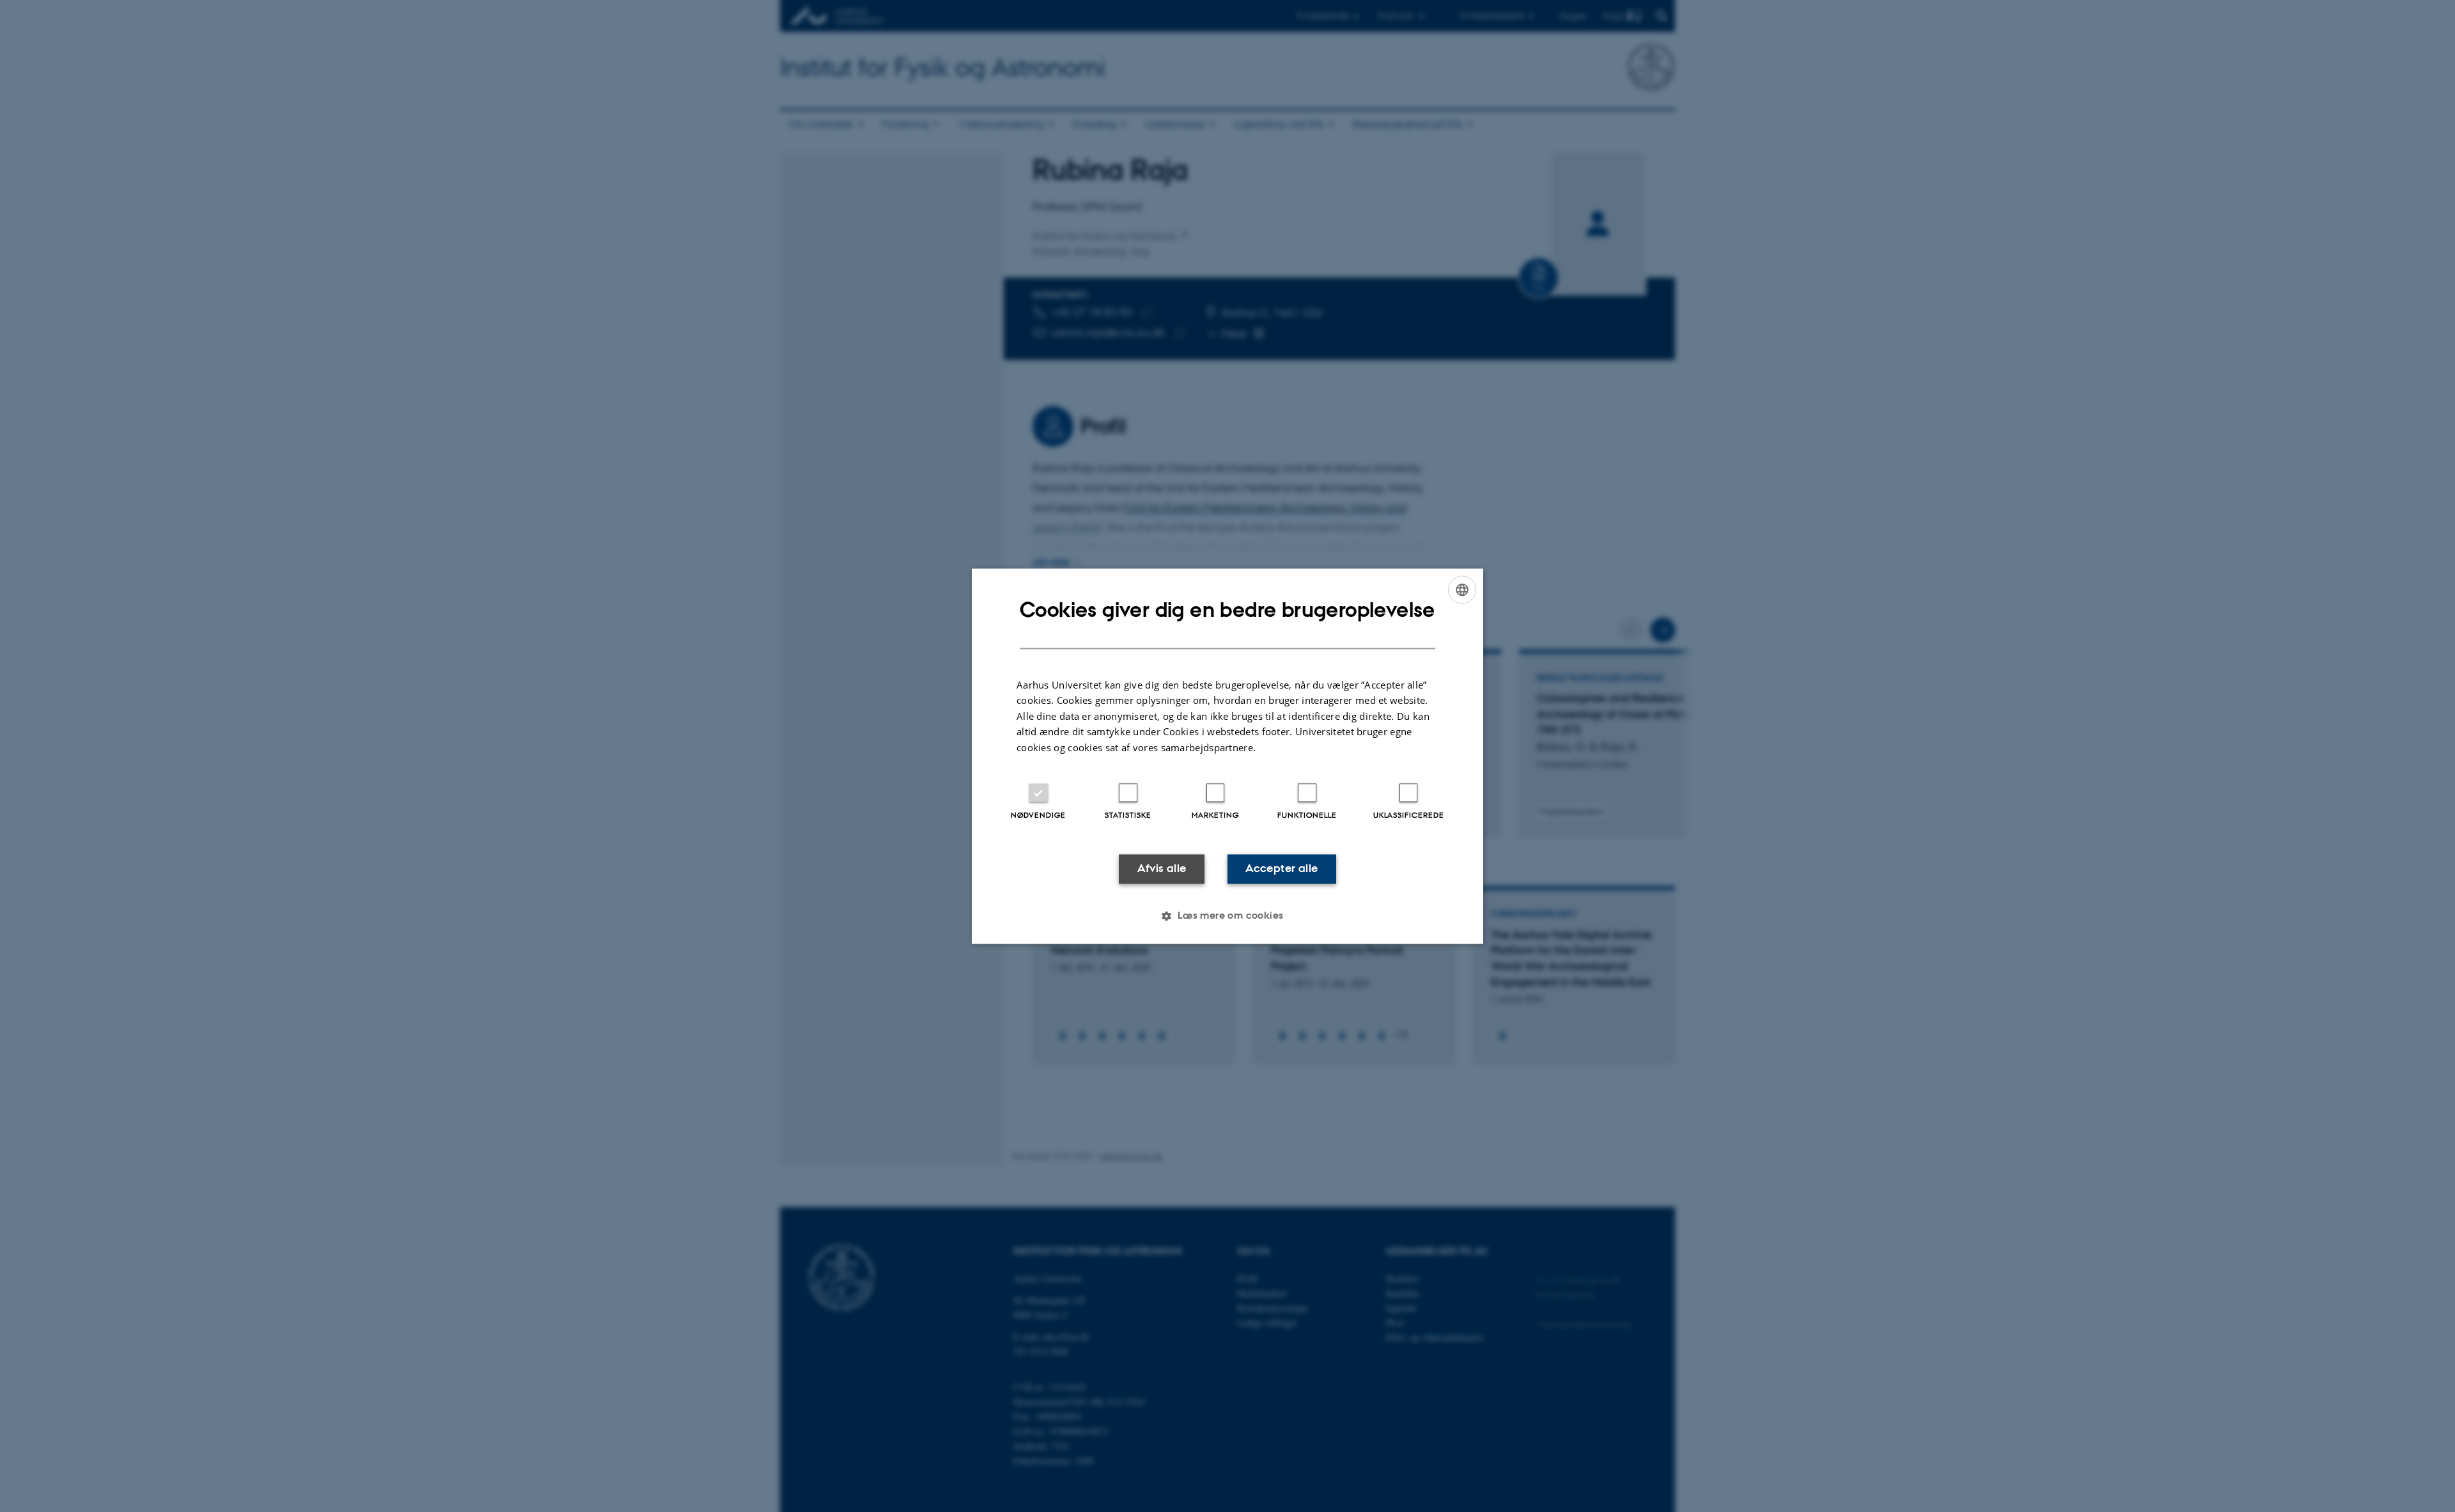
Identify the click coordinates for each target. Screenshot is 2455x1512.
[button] (1227, 916)
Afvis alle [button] (1162, 869)
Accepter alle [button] (1282, 869)
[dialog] (1227, 756)
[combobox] (1462, 589)
